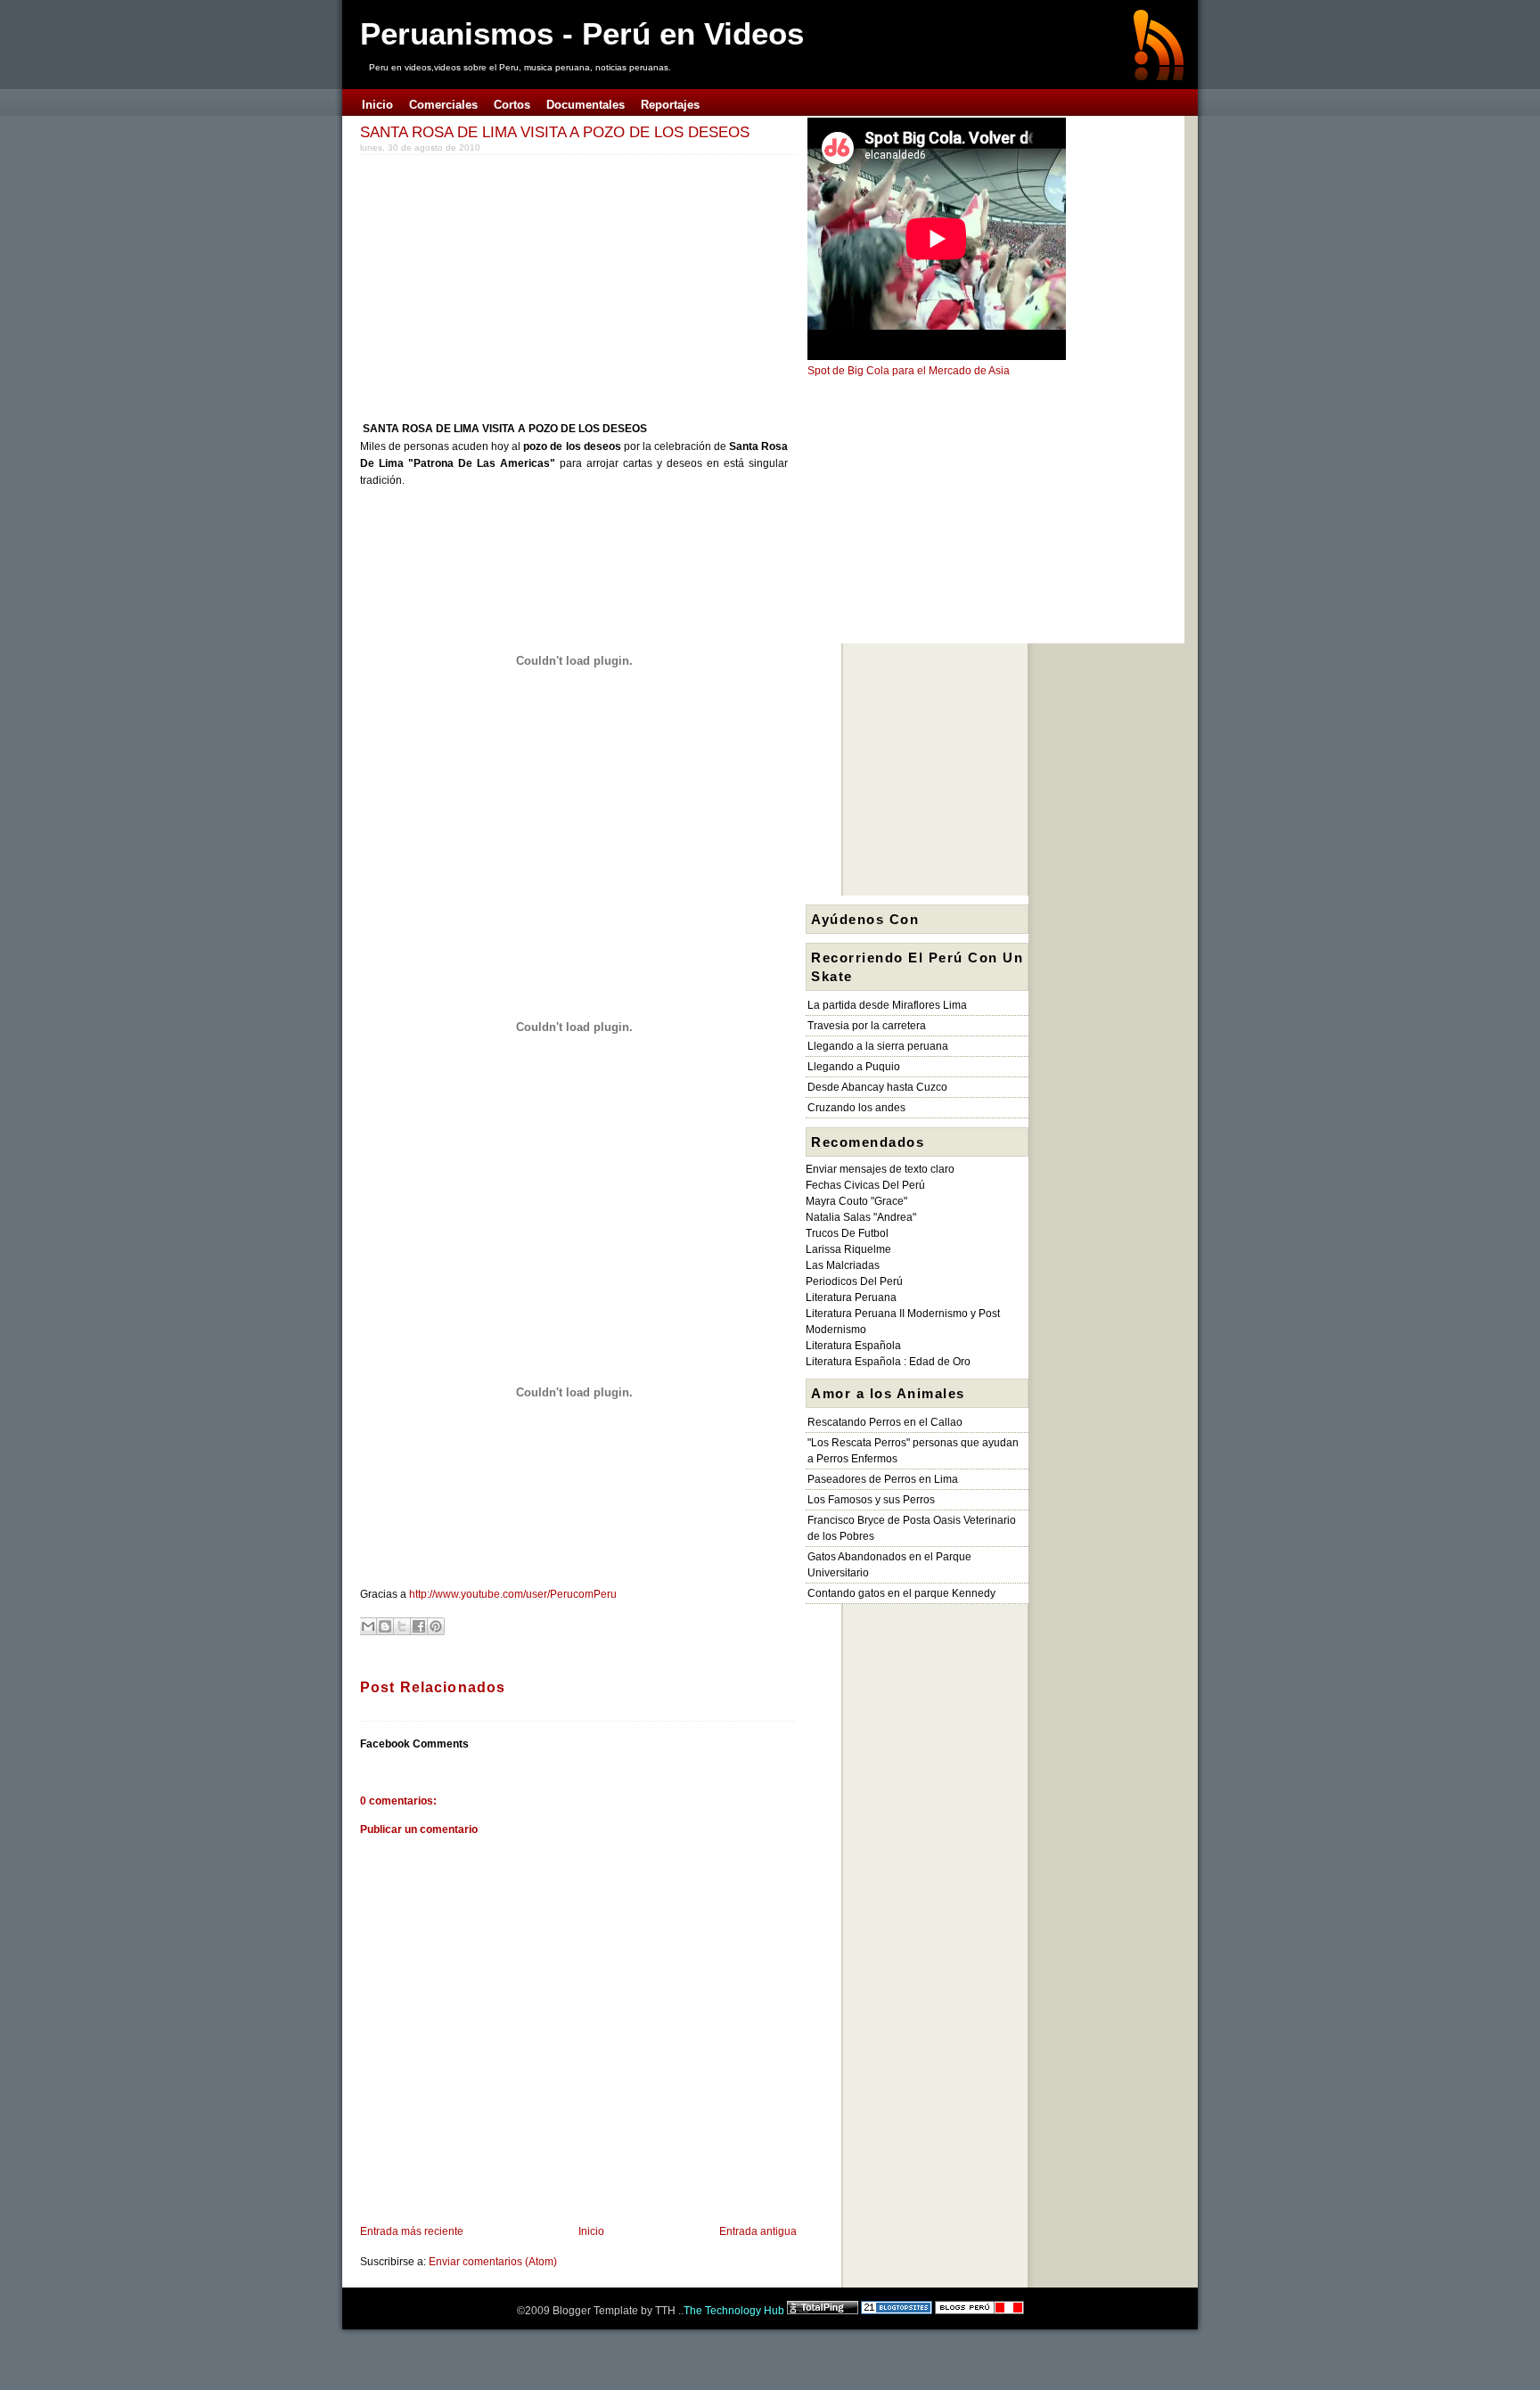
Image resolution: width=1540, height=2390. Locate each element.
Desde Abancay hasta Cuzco (877, 1087)
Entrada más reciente (412, 2231)
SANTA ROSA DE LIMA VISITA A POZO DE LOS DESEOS (555, 132)
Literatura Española (853, 1346)
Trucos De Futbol (847, 1233)
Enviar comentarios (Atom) (493, 2262)
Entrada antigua (758, 2231)
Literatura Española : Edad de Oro (888, 1362)
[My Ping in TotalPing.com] (823, 2311)
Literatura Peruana (851, 1297)
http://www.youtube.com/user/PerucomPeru (513, 1594)
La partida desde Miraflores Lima (887, 1005)
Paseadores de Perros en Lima (883, 1479)
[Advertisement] (510, 284)
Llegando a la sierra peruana (878, 1046)
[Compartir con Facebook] (419, 1626)
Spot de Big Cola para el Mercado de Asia (909, 371)
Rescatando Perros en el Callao (885, 1422)
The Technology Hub (734, 2311)
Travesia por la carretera (867, 1026)
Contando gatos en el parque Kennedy (901, 1593)
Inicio (591, 2231)
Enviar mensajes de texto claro (880, 1169)
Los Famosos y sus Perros (871, 1500)
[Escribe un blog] (385, 1626)
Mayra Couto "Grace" (856, 1201)
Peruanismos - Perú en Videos (582, 33)
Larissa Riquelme (848, 1249)
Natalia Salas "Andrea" (861, 1217)
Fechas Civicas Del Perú (865, 1185)
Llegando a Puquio (854, 1067)
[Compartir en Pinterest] (436, 1626)
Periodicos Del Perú (854, 1281)
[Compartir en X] (402, 1626)
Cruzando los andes (856, 1108)
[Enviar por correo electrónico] (368, 1626)
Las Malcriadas (843, 1265)
